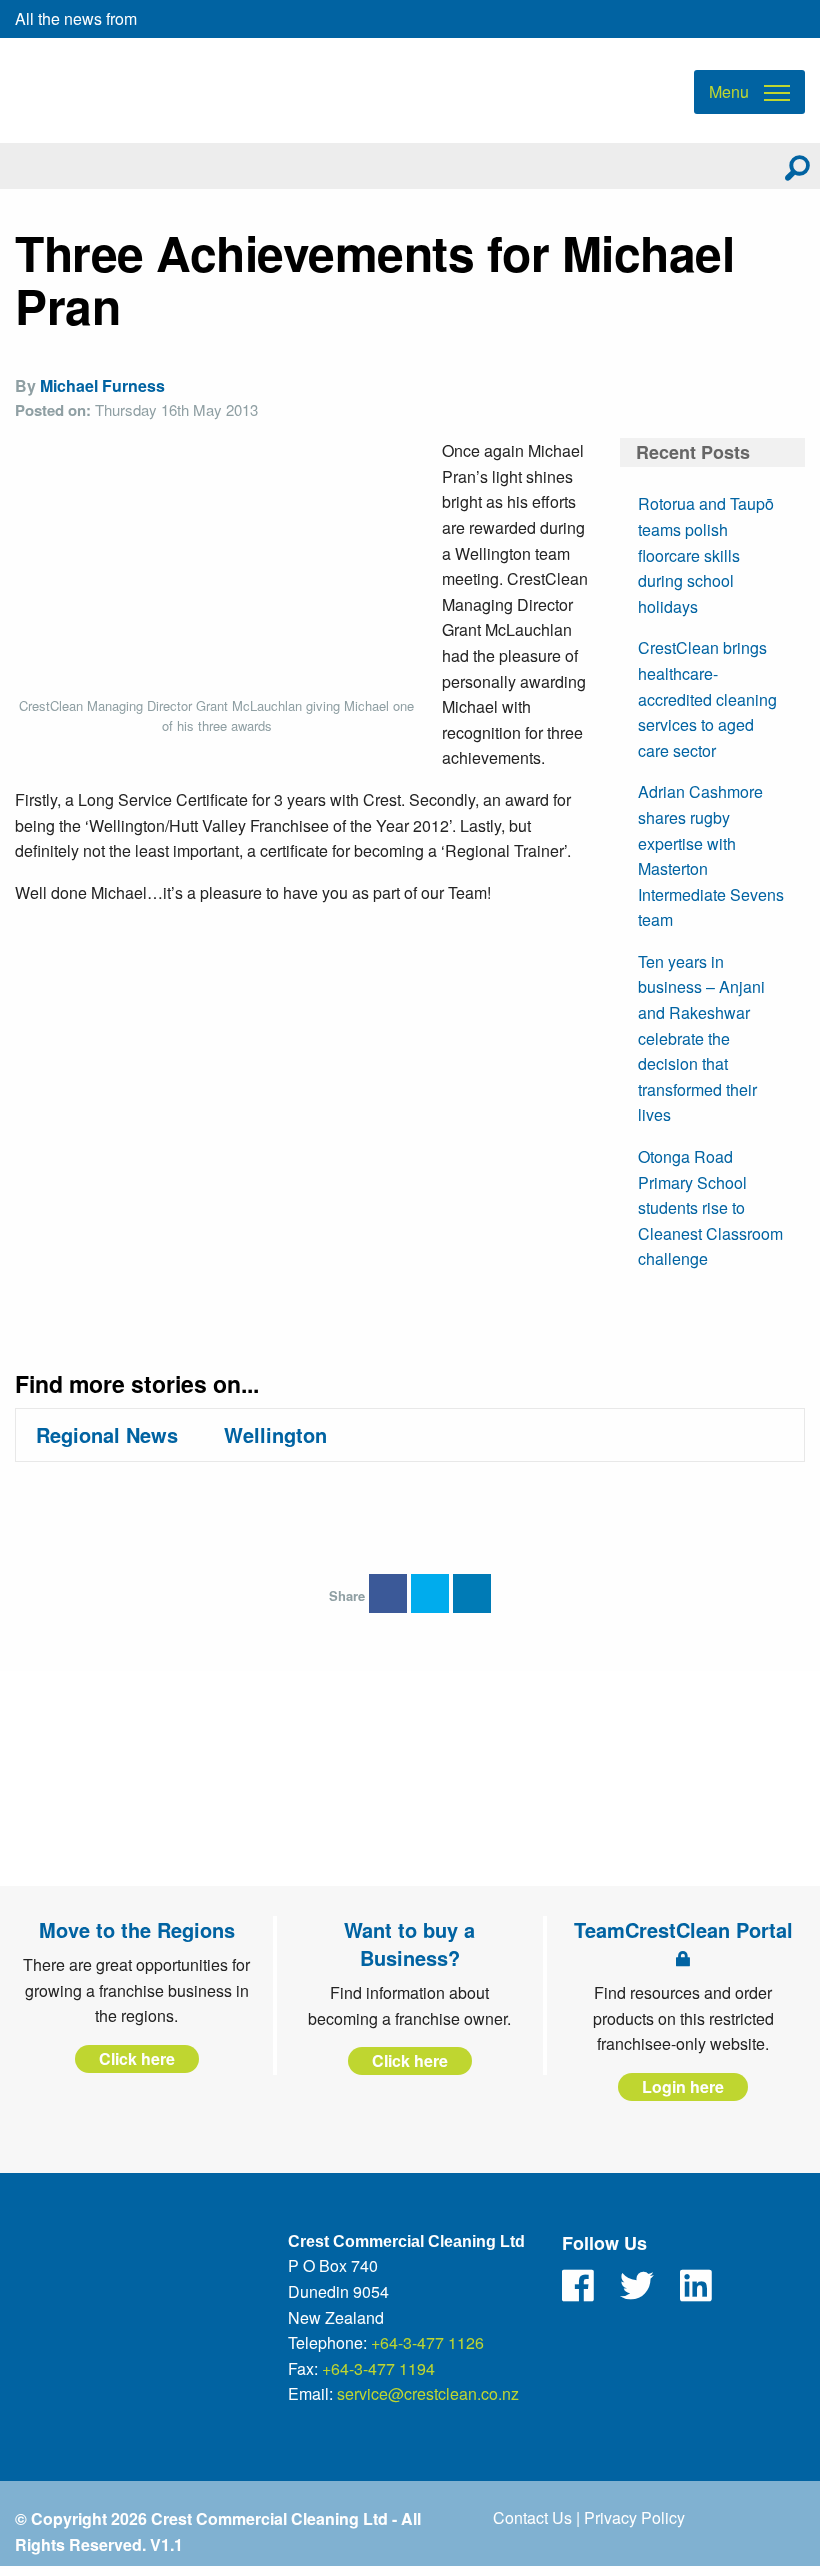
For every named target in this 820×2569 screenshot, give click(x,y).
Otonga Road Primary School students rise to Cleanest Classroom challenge (710, 1207)
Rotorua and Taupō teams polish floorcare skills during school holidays (706, 554)
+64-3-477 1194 (378, 2368)
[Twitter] (637, 2286)
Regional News (107, 1434)
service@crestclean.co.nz (428, 2393)
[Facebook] (578, 2286)
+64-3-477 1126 (427, 2342)
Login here (683, 2086)
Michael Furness (102, 385)
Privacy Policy (634, 2517)
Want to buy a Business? (409, 1943)
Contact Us (532, 2517)
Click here (137, 2058)
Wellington (275, 1434)
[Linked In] (696, 2286)
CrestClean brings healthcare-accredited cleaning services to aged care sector (707, 698)
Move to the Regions (137, 1929)
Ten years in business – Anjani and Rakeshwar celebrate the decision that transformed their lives (701, 1038)
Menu (729, 91)
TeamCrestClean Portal (683, 1929)
